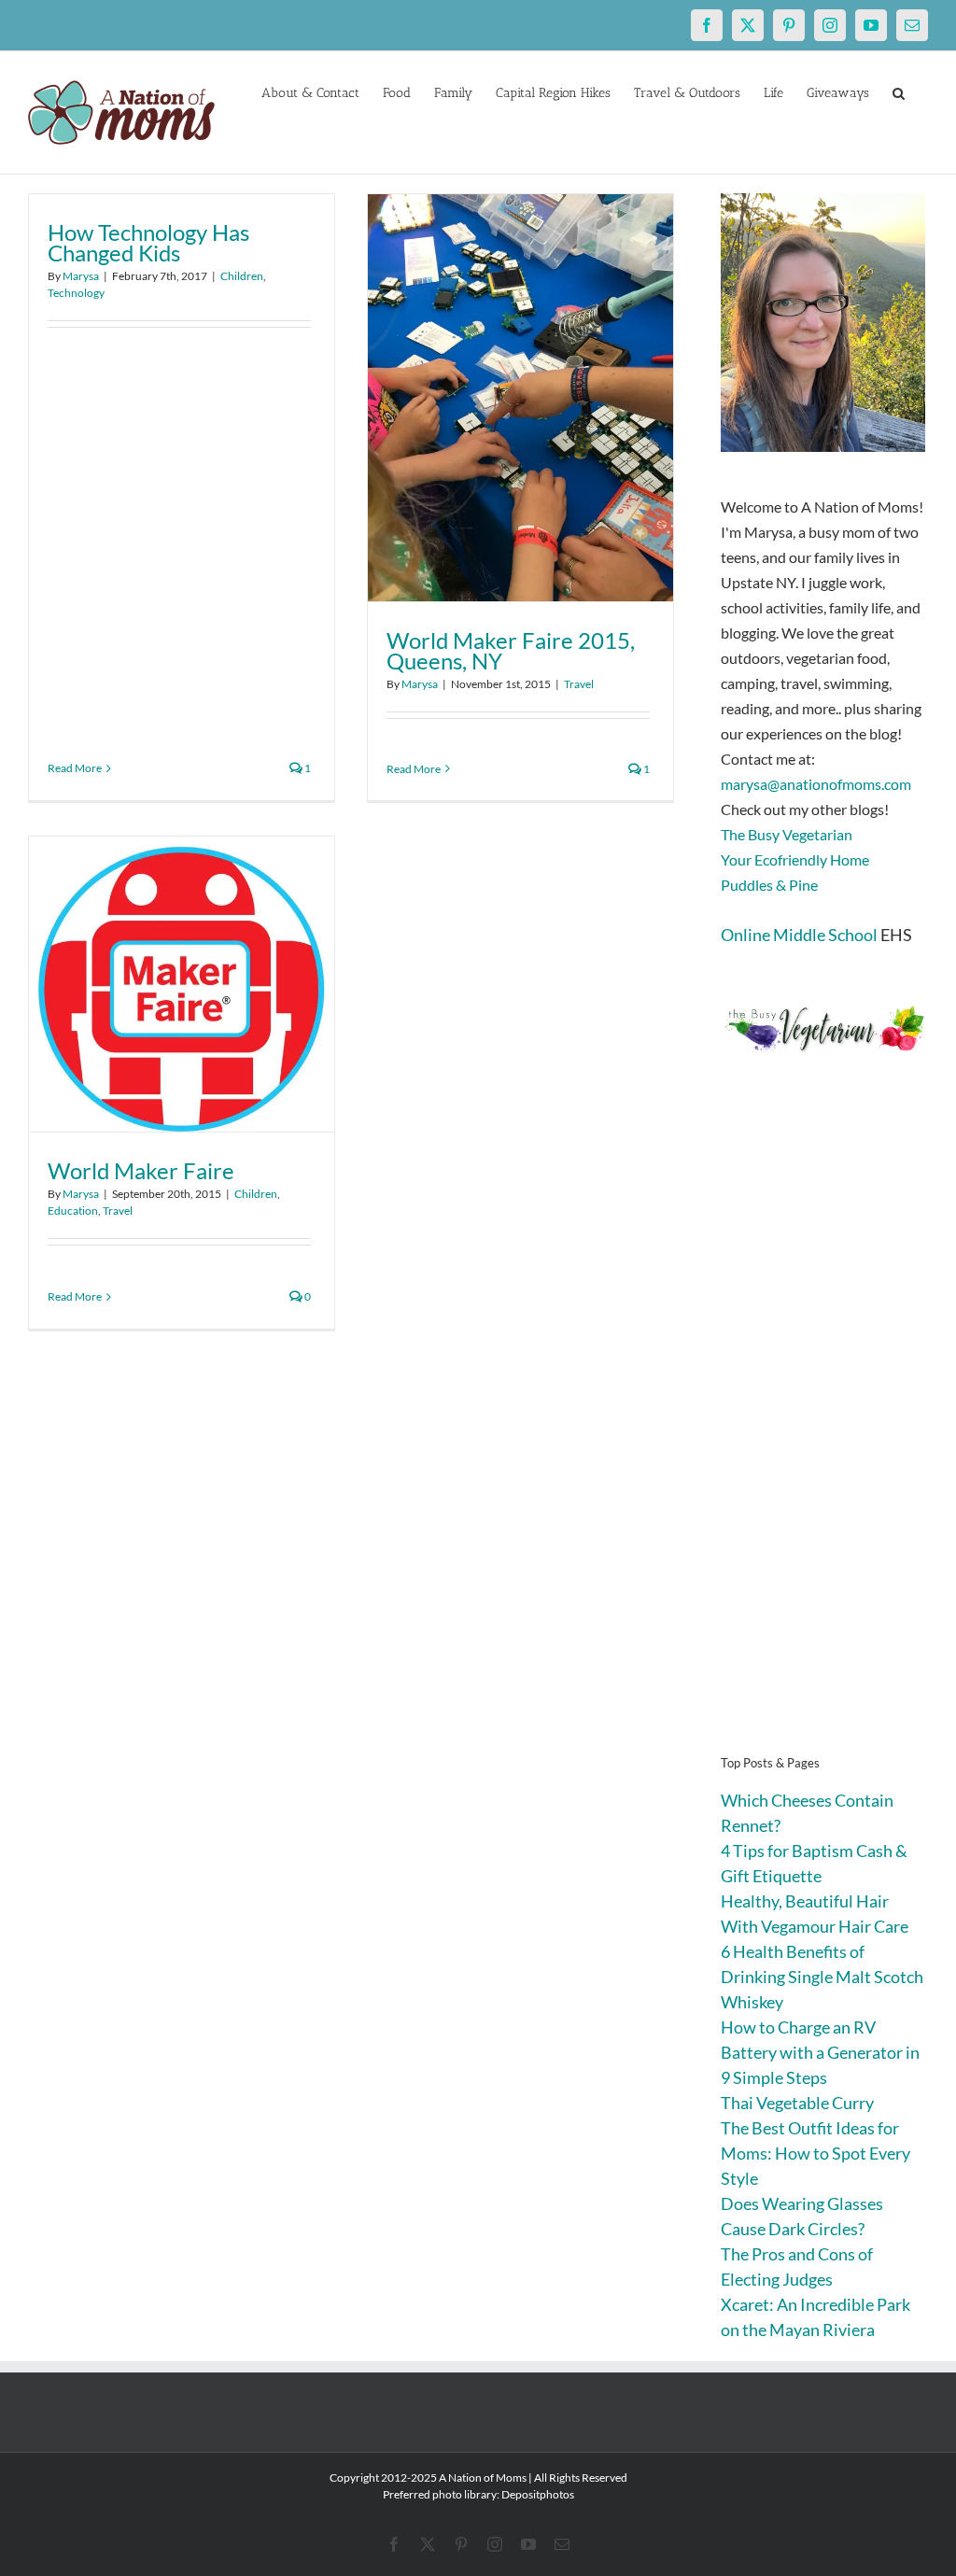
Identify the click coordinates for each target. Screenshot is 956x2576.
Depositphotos (538, 2494)
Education (73, 1211)
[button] (899, 91)
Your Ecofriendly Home (795, 859)
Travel (579, 684)
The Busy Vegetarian (787, 834)
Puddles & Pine (769, 885)
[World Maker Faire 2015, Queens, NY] (520, 398)
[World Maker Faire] (182, 984)
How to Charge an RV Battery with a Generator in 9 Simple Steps (820, 2052)
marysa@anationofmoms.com (816, 784)
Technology (76, 293)
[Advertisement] (824, 1432)
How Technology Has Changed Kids (148, 242)
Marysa (81, 276)
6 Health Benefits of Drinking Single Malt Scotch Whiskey (822, 1977)
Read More (75, 768)
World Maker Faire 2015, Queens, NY (511, 650)
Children (242, 276)
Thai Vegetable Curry (797, 2103)
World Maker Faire (141, 1170)
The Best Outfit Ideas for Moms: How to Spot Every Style (815, 2153)
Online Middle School (799, 935)
